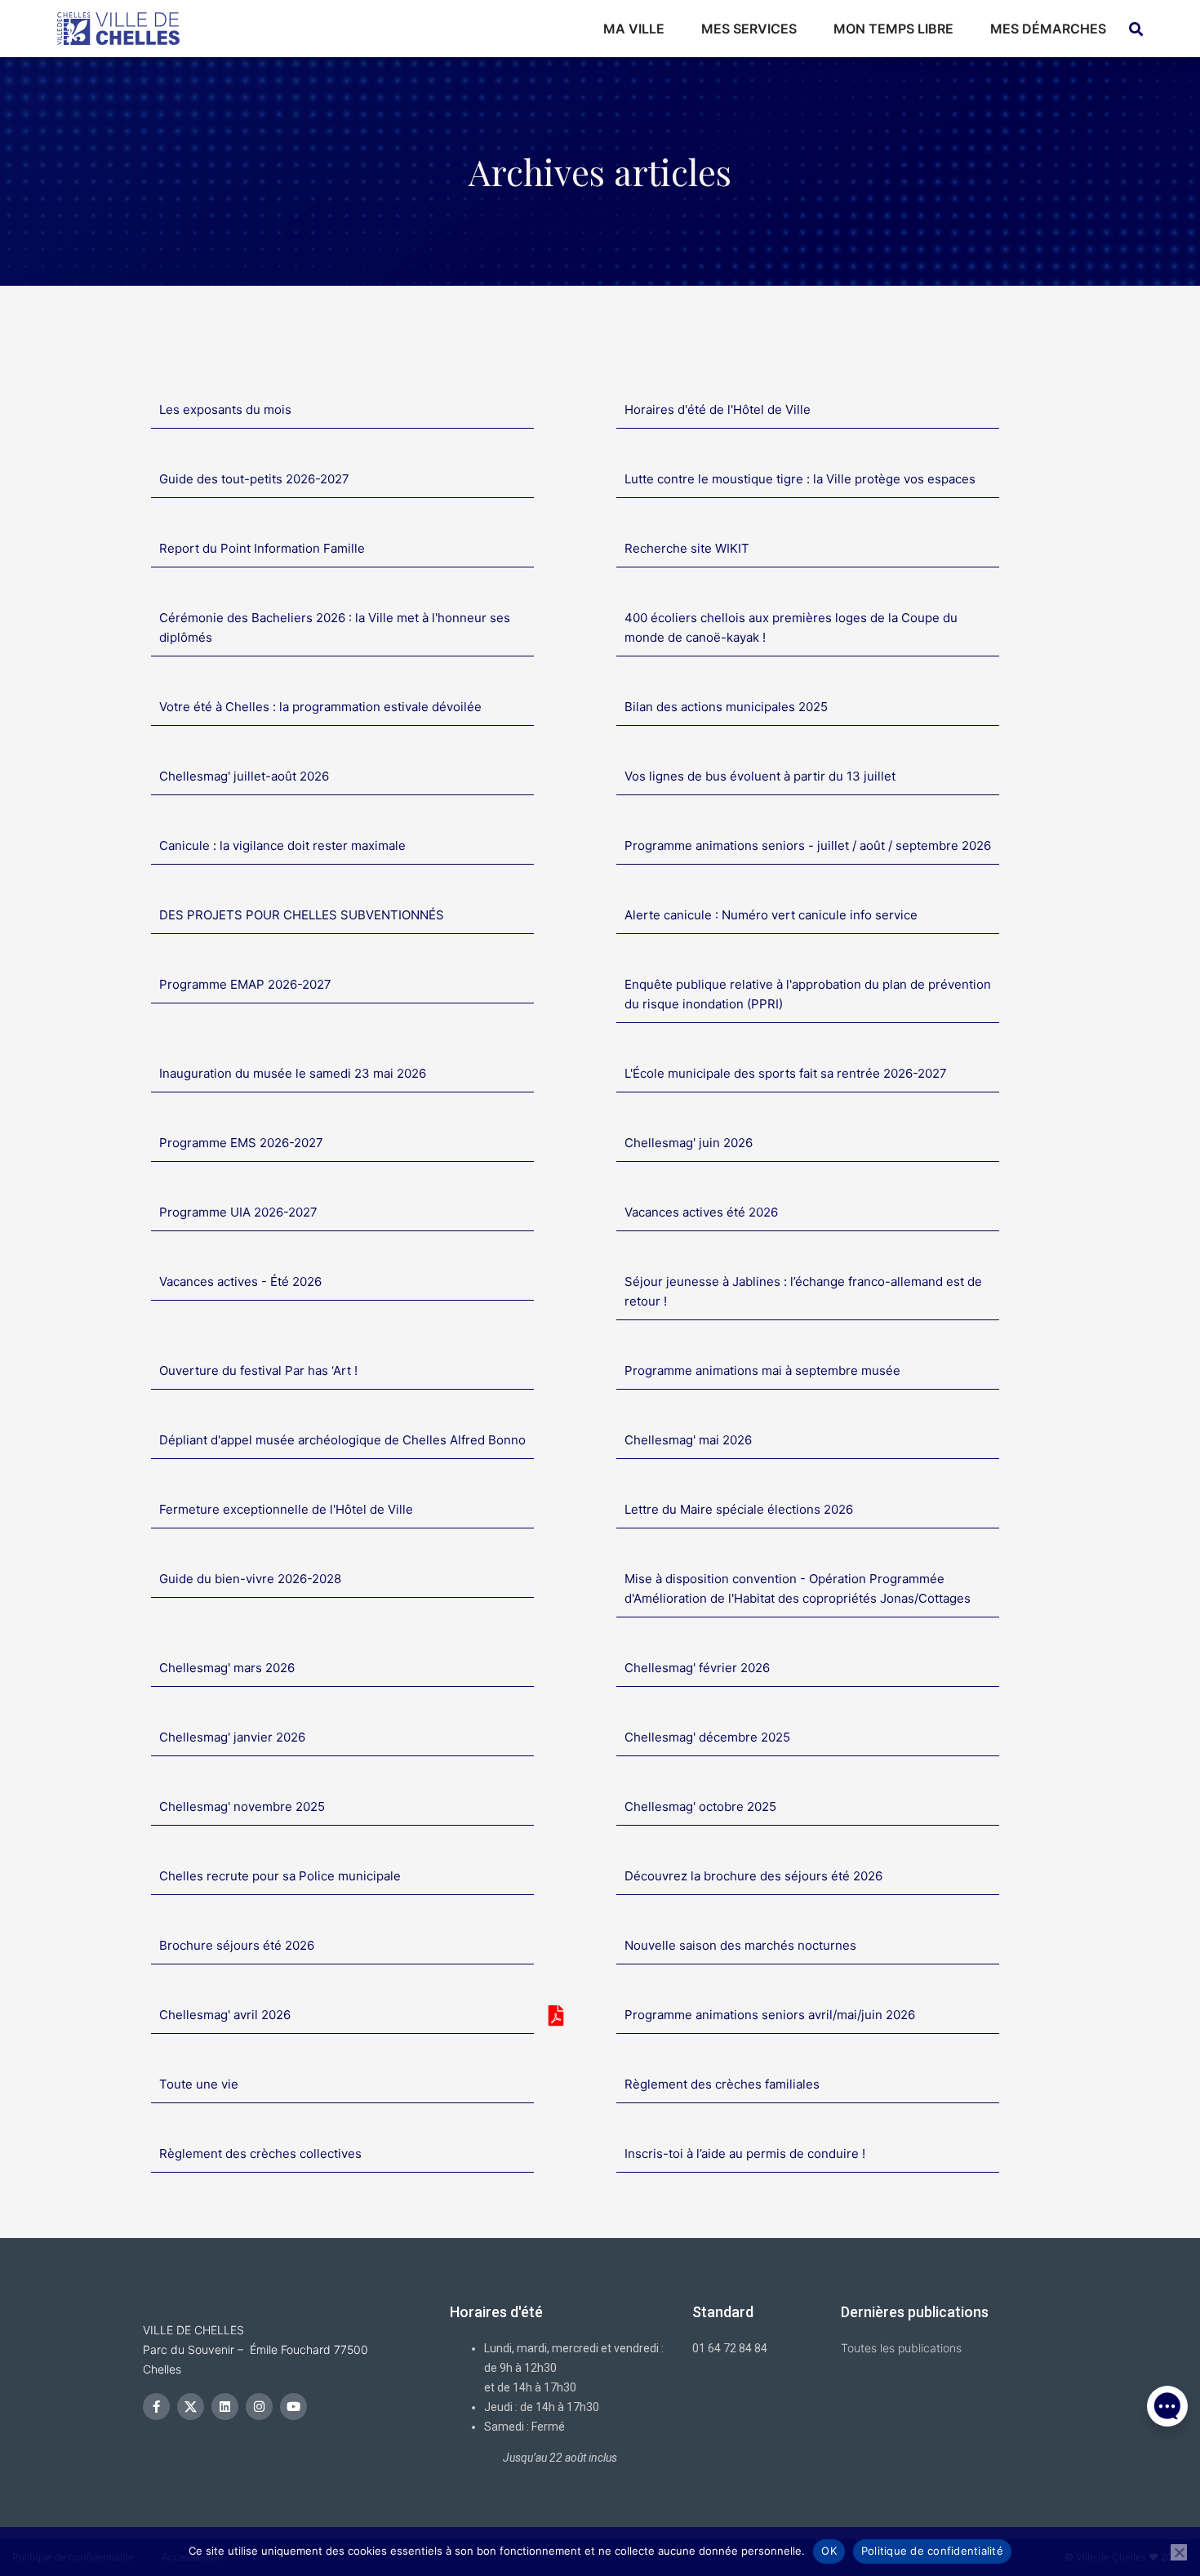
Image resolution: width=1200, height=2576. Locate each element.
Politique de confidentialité (932, 2551)
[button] (1167, 2494)
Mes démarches (1048, 29)
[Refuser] (1179, 2552)
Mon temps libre (893, 29)
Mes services (749, 29)
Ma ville (634, 29)
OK (829, 2551)
